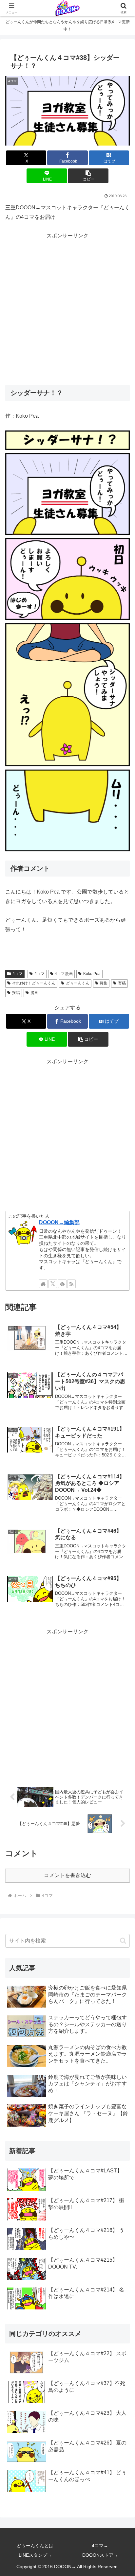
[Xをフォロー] (53, 1284)
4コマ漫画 (64, 974)
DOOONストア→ (100, 2555)
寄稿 (122, 983)
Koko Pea (92, 974)
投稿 (16, 993)
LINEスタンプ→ (35, 2555)
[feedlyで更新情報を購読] (62, 1284)
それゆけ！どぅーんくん (34, 983)
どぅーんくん (78, 983)
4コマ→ (100, 2546)
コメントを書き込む (67, 1875)
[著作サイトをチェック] (43, 1284)
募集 (104, 983)
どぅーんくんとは (35, 2546)
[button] (88, 176)
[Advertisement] (67, 308)
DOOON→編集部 (59, 1222)
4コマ (18, 974)
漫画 (34, 993)
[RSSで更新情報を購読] (71, 1284)
